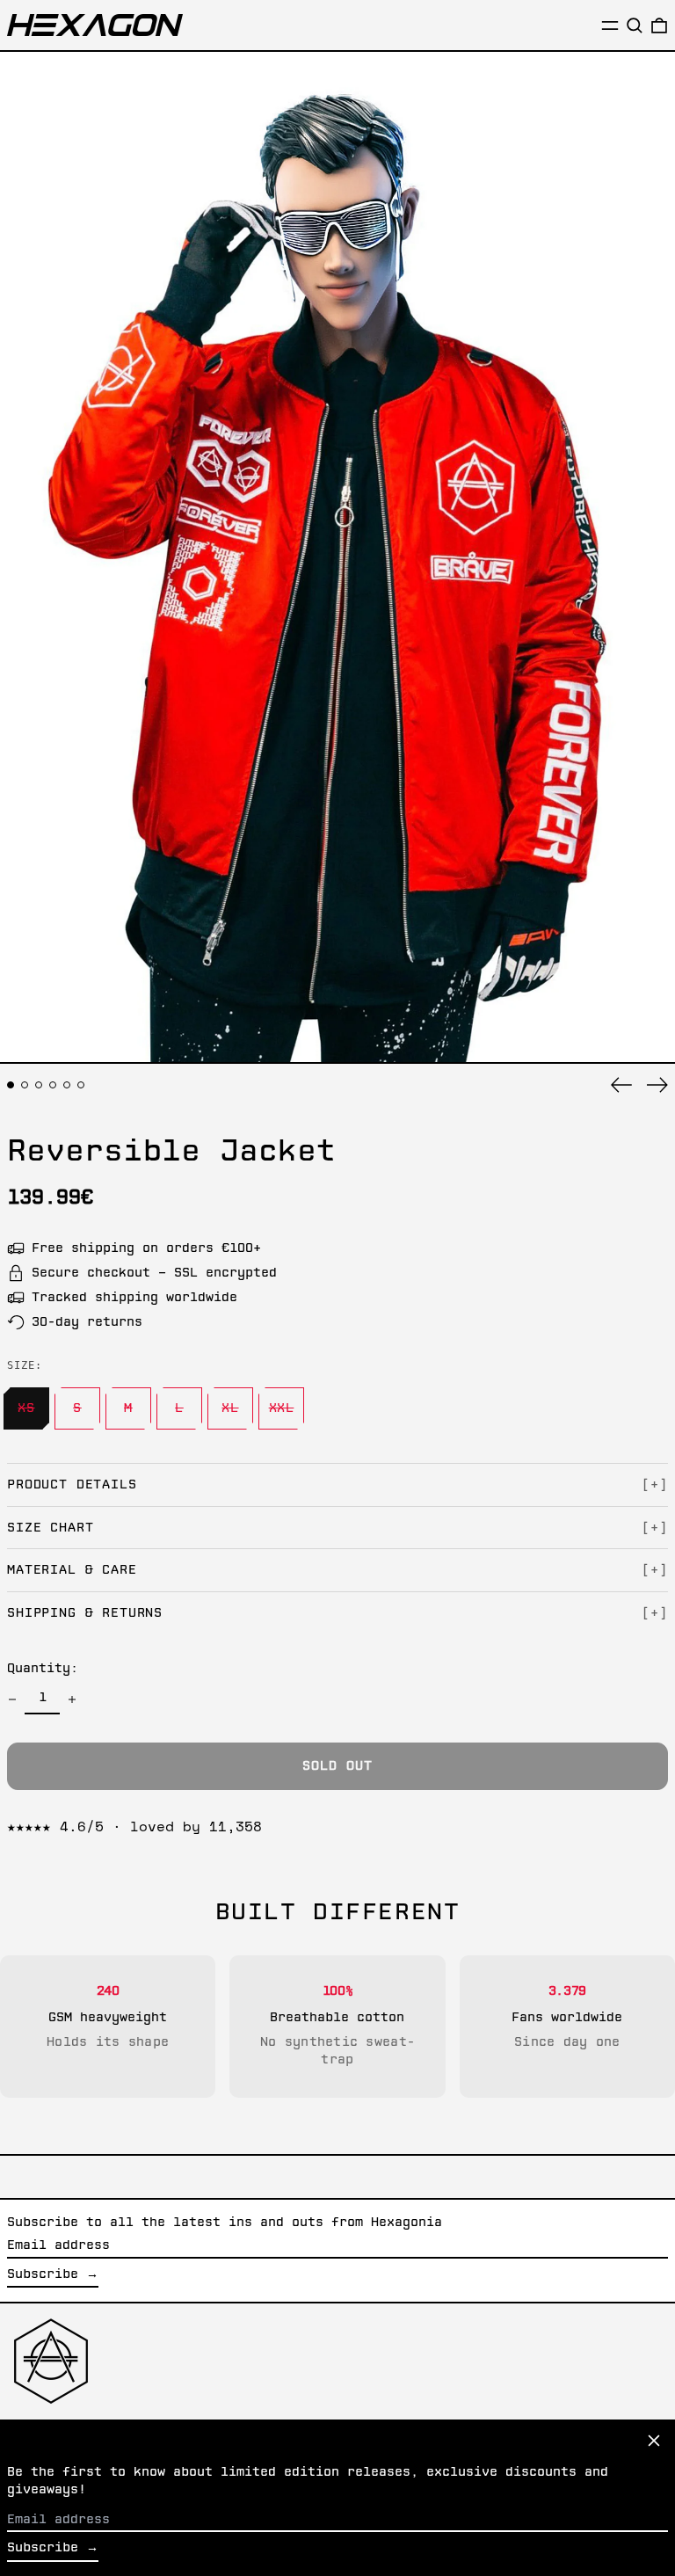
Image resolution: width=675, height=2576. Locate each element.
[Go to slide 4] (53, 1085)
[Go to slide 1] (11, 1085)
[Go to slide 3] (39, 1085)
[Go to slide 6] (81, 1085)
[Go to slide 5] (67, 1085)
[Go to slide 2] (25, 1085)
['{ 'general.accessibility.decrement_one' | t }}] (12, 1699)
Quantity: (43, 1669)
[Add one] (72, 1699)
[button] (635, 25)
